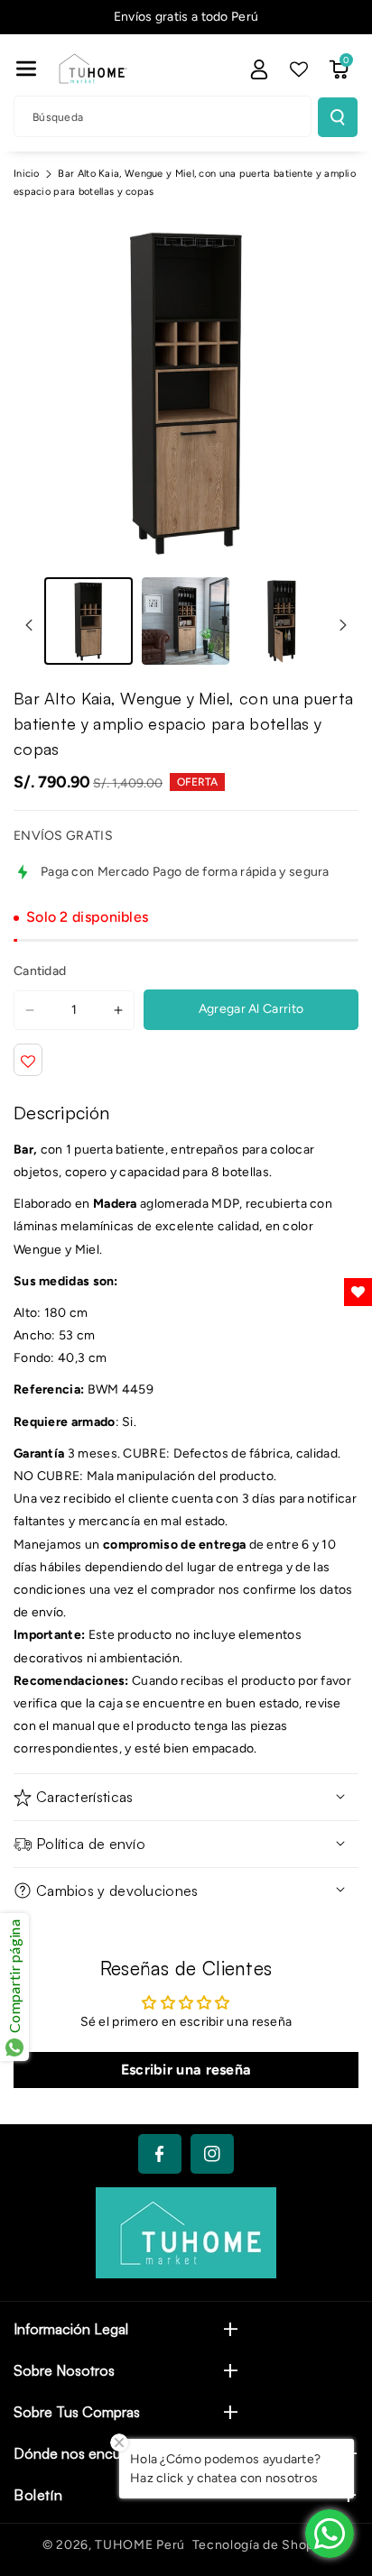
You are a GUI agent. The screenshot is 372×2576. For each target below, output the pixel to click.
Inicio (27, 174)
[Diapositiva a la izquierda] (29, 625)
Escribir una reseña (186, 2070)
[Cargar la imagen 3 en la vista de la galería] (283, 621)
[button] (26, 69)
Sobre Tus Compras (77, 2412)
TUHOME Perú (140, 2545)
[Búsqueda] (338, 117)
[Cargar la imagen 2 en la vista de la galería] (186, 621)
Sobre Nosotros (64, 2370)
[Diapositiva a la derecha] (343, 625)
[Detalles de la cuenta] (259, 69)
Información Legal (71, 2329)
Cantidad (40, 971)
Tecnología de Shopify (261, 2545)
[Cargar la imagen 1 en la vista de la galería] (88, 621)
